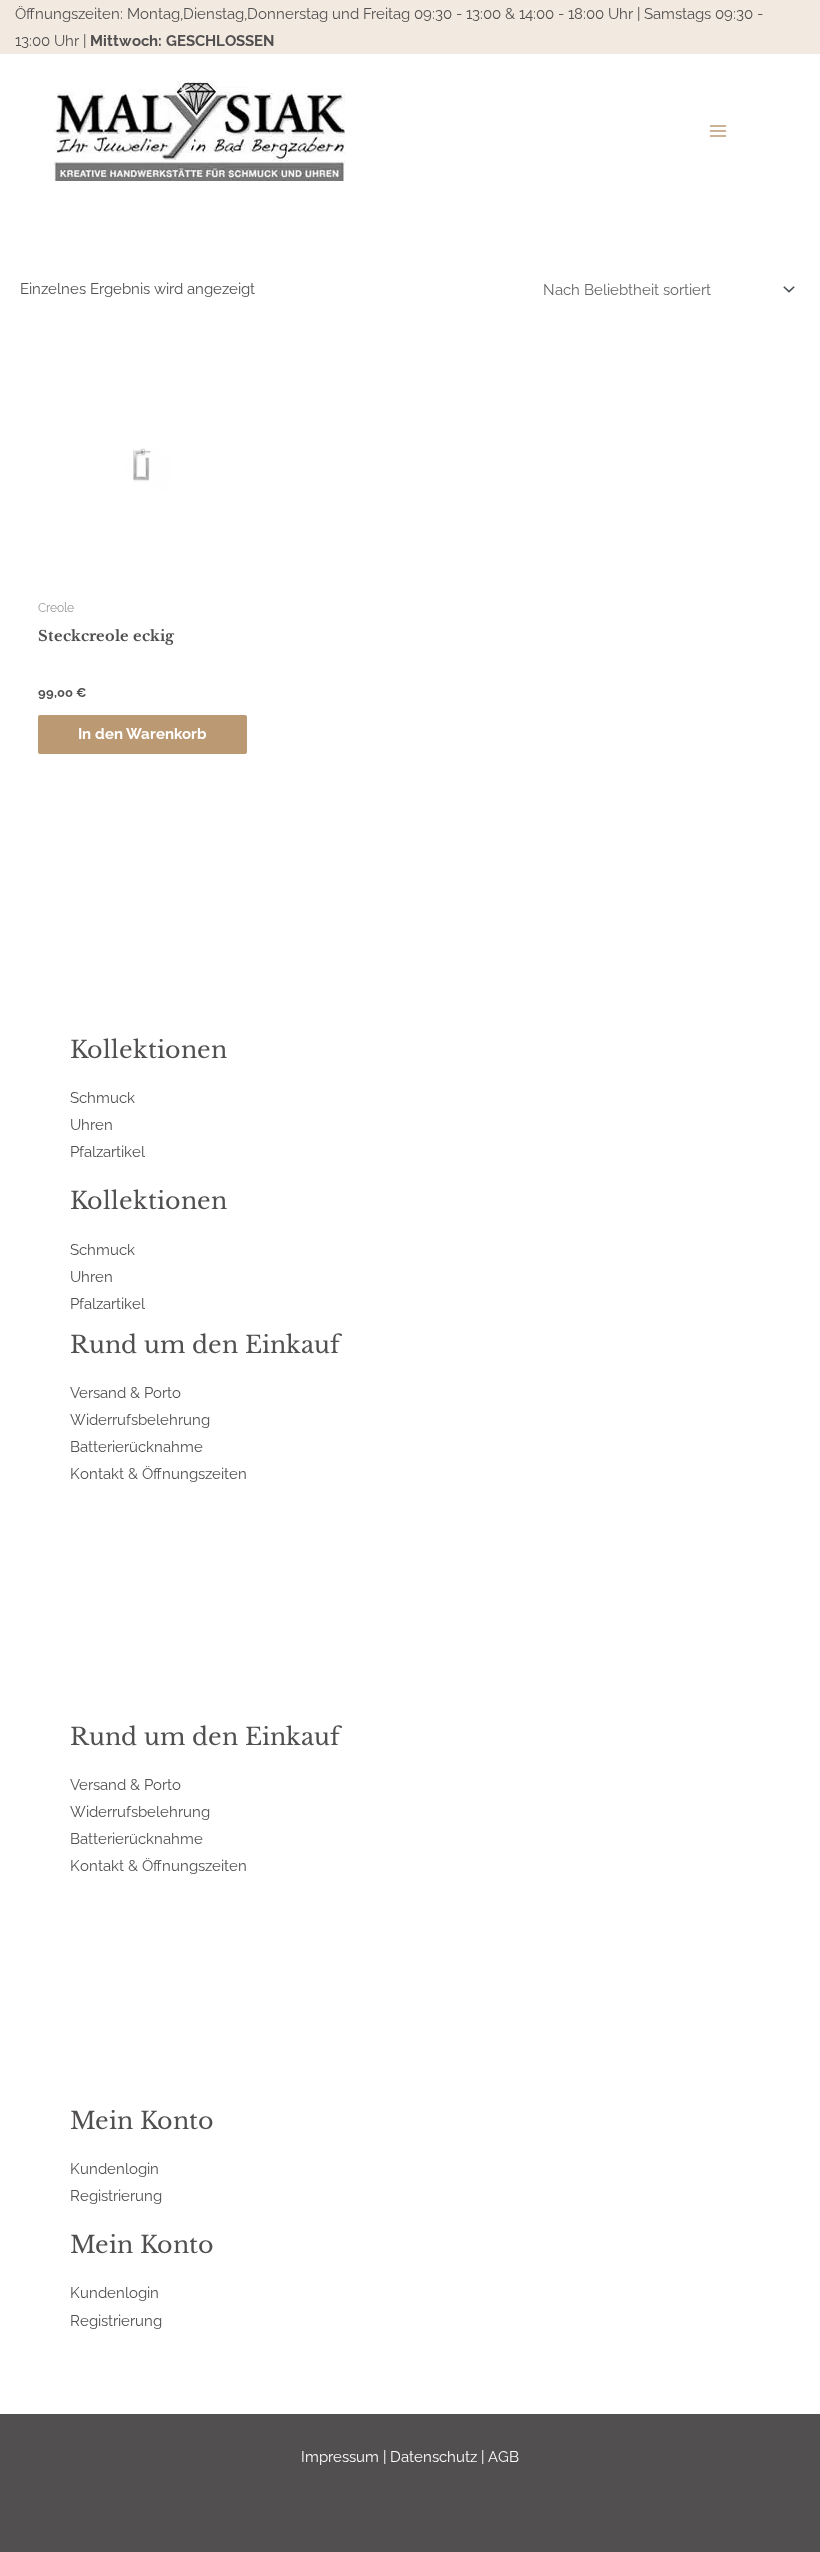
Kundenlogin (114, 2168)
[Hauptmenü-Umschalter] (718, 131)
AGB (503, 2456)
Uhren (91, 1124)
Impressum (340, 2456)
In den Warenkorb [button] (142, 733)
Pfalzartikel (107, 1151)
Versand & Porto (125, 1392)
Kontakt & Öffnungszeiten (158, 1473)
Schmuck (102, 1097)
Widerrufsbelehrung (140, 1419)
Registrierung (116, 2195)
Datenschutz (433, 2456)
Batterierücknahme (136, 1446)
